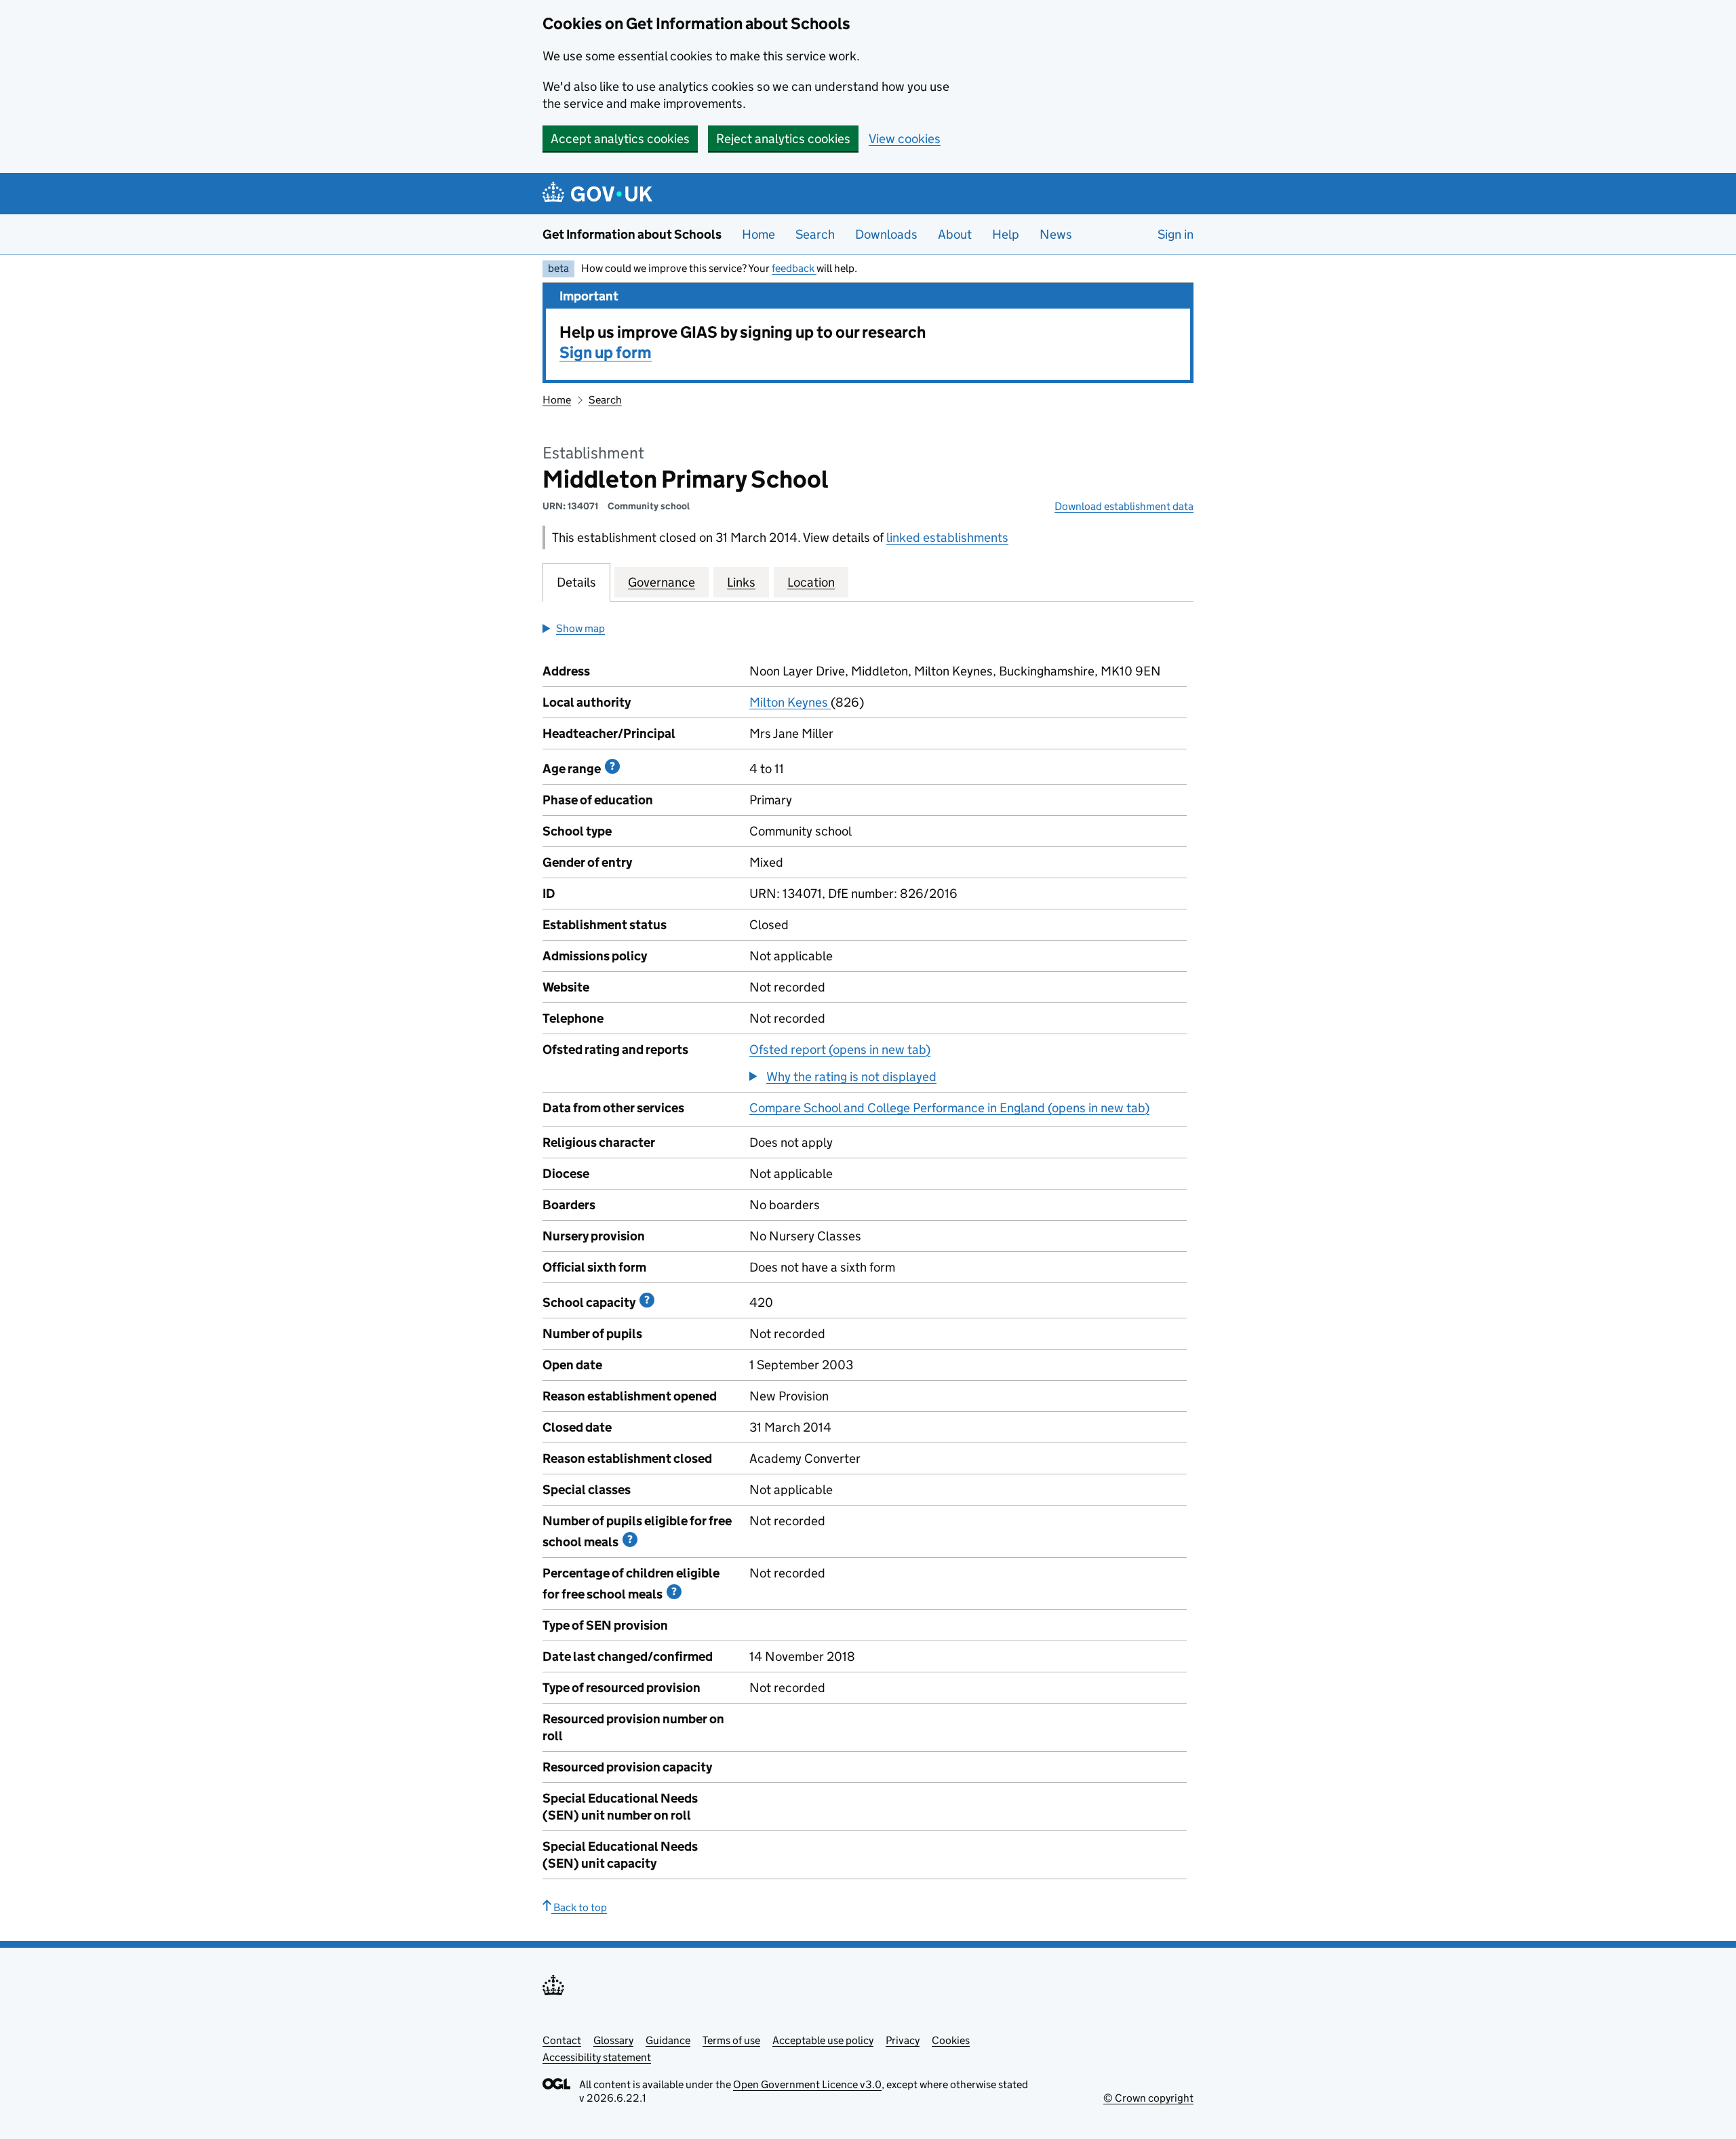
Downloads (886, 234)
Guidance (668, 2040)
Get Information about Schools (632, 234)
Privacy (903, 2040)
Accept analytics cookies (620, 139)
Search (815, 234)
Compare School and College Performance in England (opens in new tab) (949, 1108)
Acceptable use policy (823, 2040)
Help (1006, 234)
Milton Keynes (790, 702)
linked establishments (947, 537)
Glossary (613, 2040)
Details (576, 582)
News (1056, 234)
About (955, 234)
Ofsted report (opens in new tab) (840, 1049)
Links (741, 582)
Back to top (579, 1907)
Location (811, 582)
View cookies (905, 139)
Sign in (1176, 234)
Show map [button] (580, 628)
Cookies (951, 2040)
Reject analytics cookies (783, 139)
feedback (794, 268)
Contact (562, 2040)
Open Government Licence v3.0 (807, 2084)
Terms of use (731, 2040)
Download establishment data (1124, 506)
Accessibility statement (597, 2057)
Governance (662, 582)
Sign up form (606, 352)
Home (758, 234)
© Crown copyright (1148, 2098)
